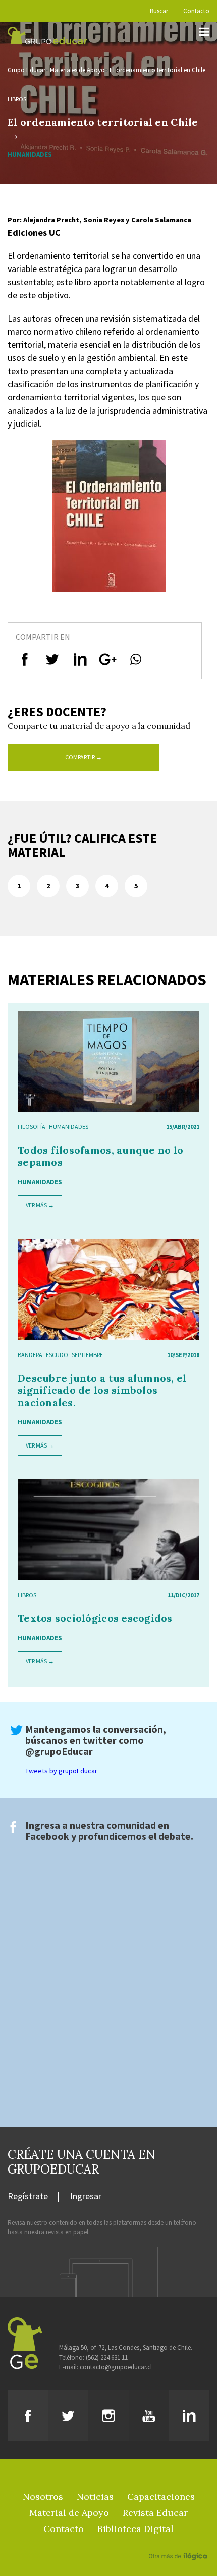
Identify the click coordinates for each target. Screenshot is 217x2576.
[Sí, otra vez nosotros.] (179, 2542)
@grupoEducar (59, 1751)
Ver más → (40, 1205)
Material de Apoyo (69, 2513)
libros (17, 99)
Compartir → (84, 757)
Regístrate (28, 2197)
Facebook (47, 1836)
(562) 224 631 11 (107, 2357)
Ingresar (86, 2197)
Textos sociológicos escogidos (95, 1618)
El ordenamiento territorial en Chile (157, 70)
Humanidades (69, 1127)
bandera (30, 1355)
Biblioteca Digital (135, 2529)
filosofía (32, 1127)
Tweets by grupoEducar (61, 1771)
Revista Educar (155, 2513)
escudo (57, 1355)
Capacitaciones (161, 2496)
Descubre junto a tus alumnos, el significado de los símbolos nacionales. (102, 1390)
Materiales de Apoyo (77, 70)
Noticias (95, 2496)
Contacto (196, 11)
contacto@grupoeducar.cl (116, 2367)
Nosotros (43, 2496)
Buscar (159, 11)
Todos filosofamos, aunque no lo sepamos (100, 1156)
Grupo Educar (26, 70)
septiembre (87, 1355)
